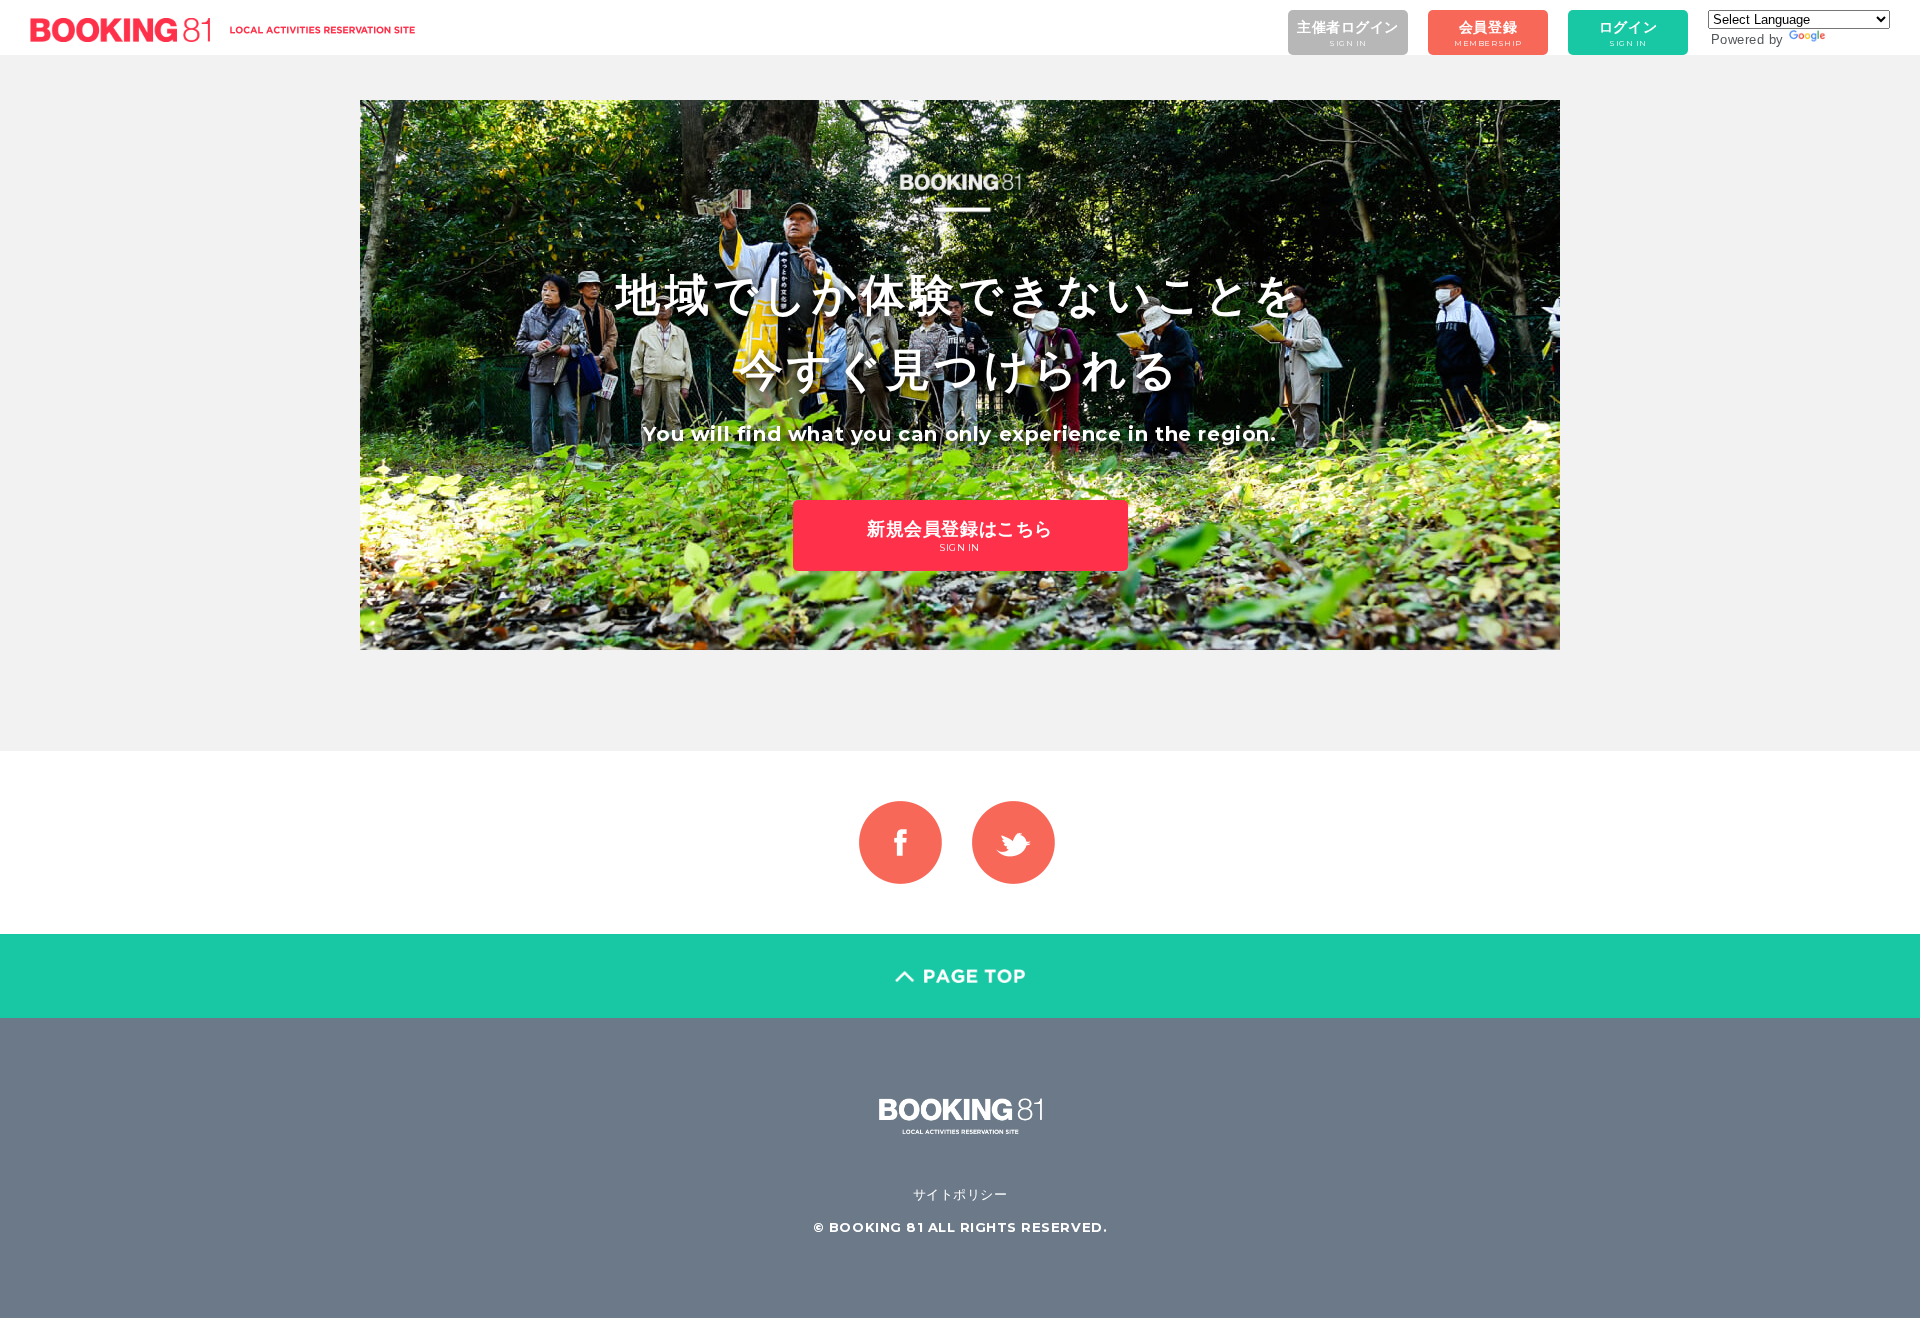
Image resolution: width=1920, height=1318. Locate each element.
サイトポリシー (960, 1194)
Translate (1858, 39)
